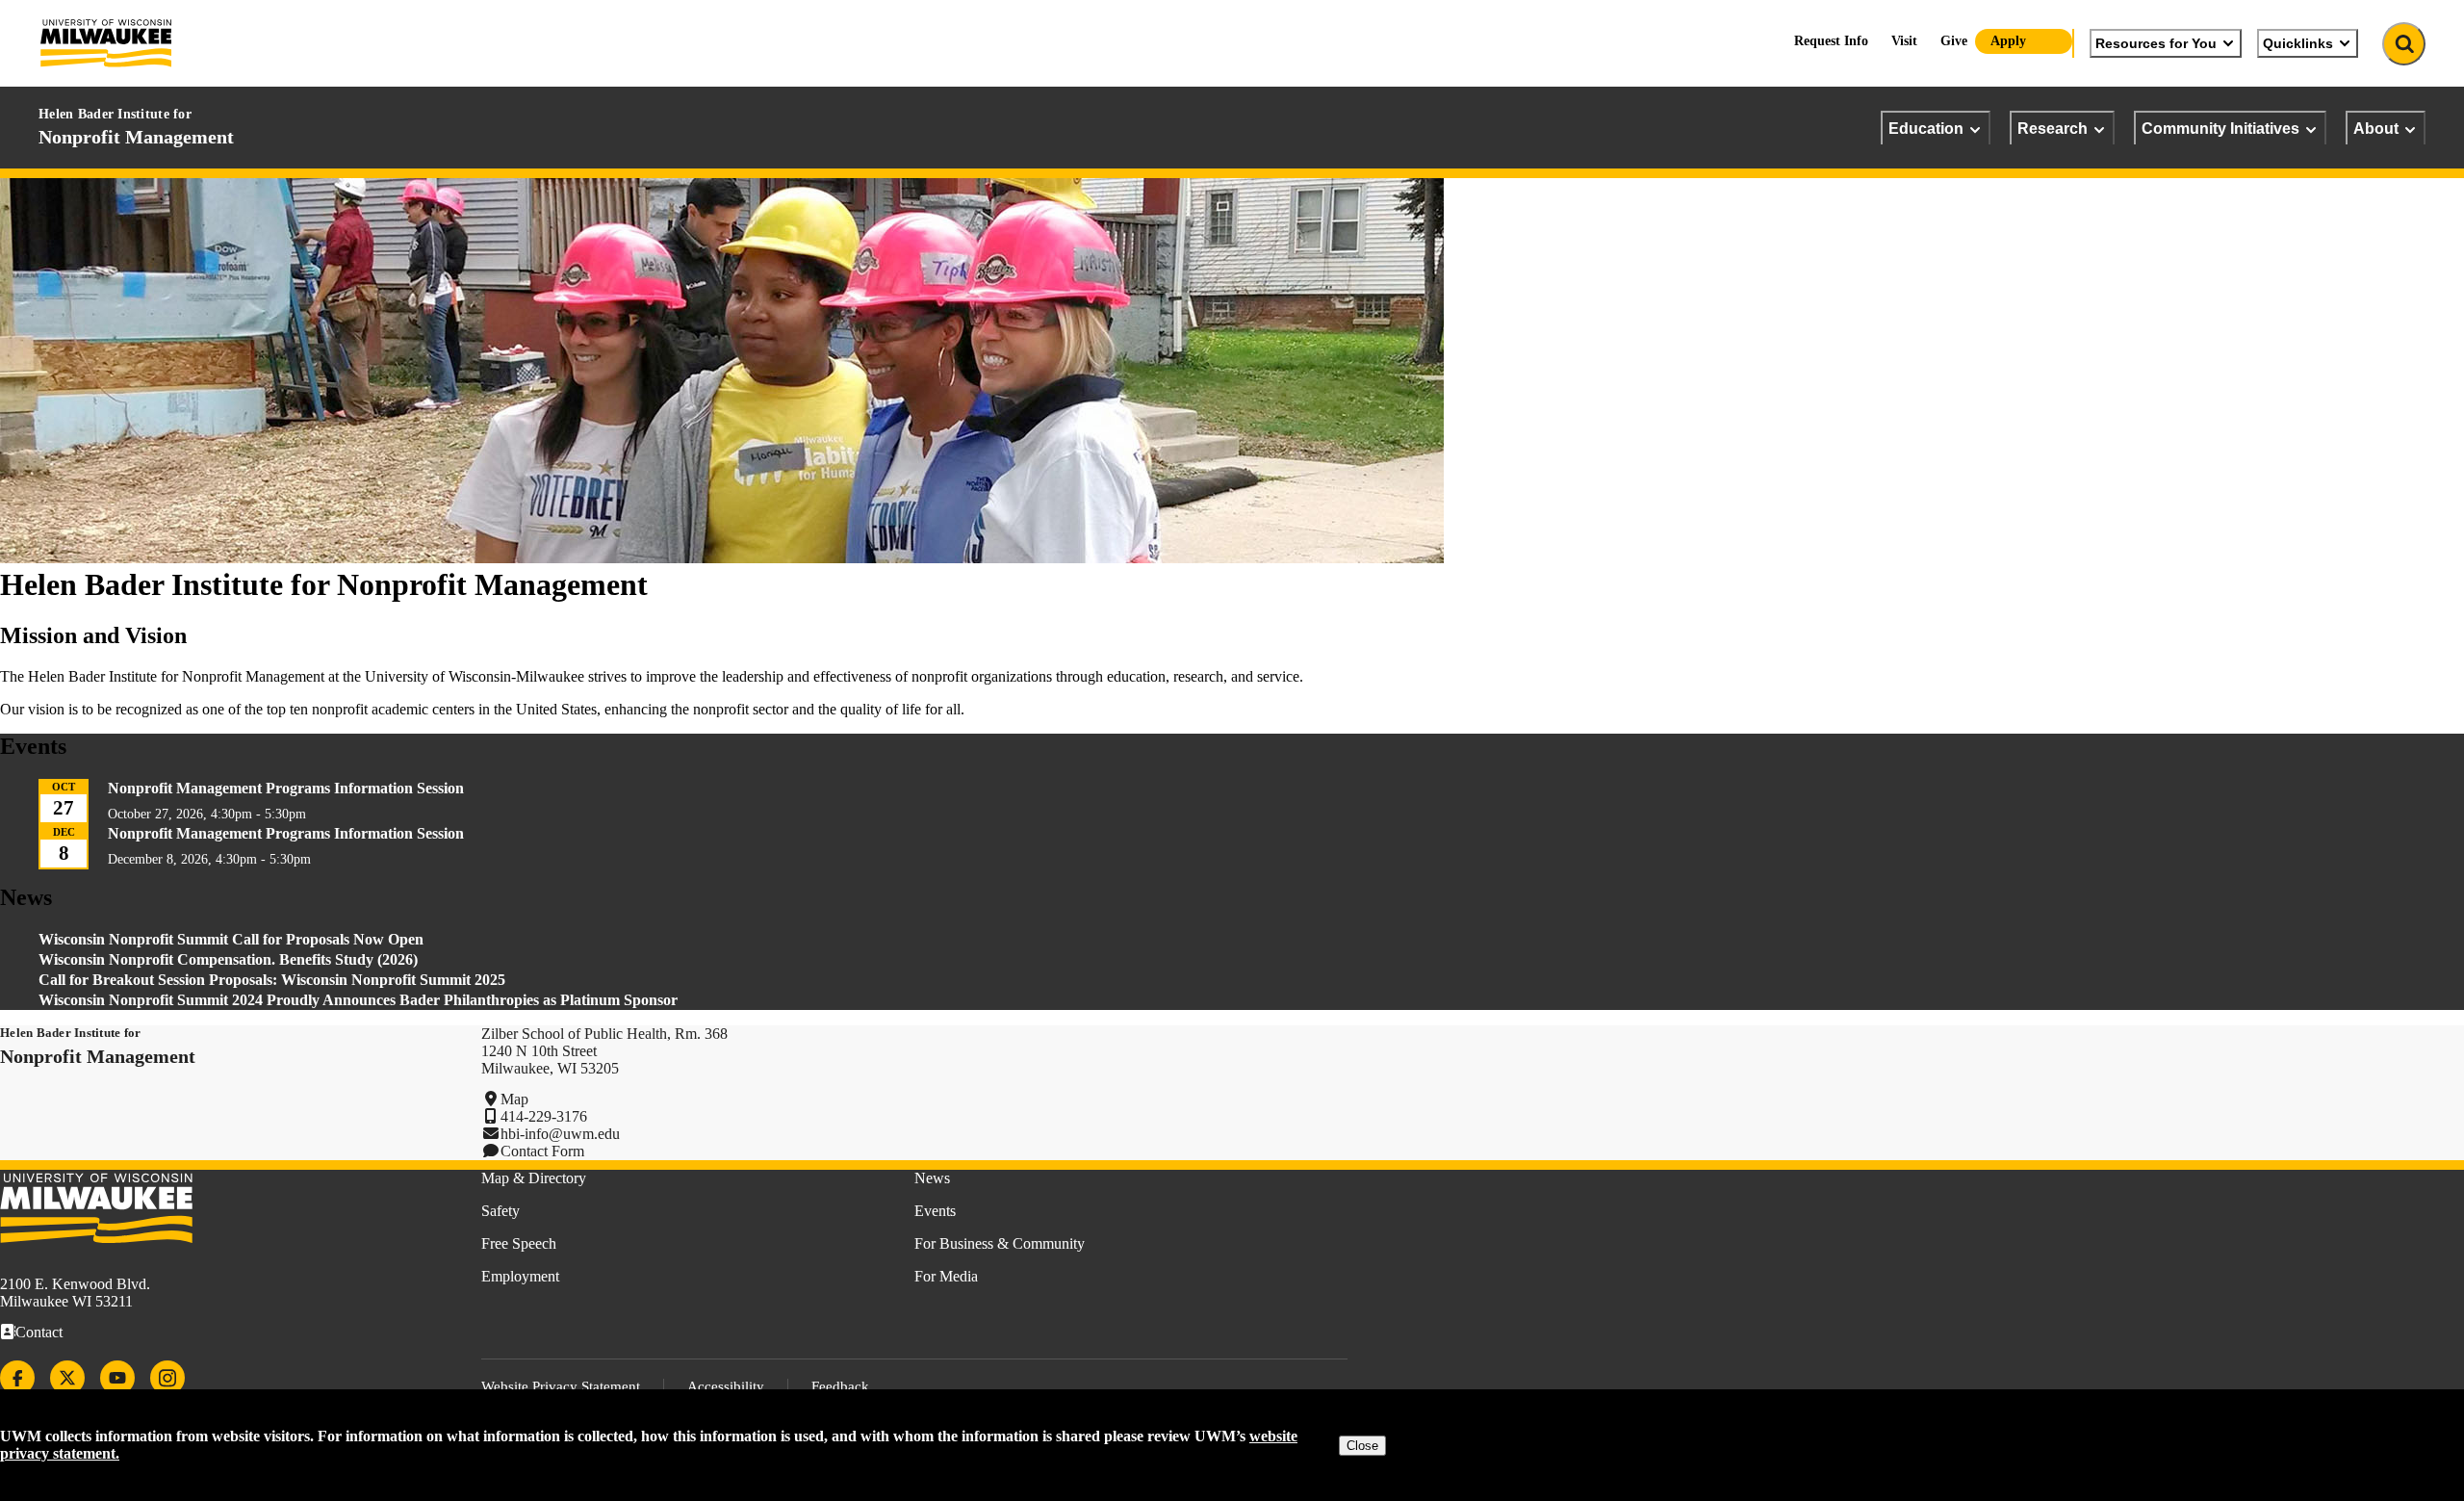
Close (1362, 1446)
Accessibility (726, 1386)
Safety (500, 1211)
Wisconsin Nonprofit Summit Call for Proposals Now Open (231, 939)
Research (2053, 128)
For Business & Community (1000, 1243)
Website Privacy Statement (561, 1386)
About (2376, 128)
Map (514, 1099)
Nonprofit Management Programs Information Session (286, 788)
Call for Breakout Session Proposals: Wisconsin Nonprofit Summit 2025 (272, 980)
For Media (946, 1276)
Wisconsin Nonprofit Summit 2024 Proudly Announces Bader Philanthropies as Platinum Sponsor (358, 1000)
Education (1926, 128)
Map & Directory (534, 1178)
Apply (2008, 41)
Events (935, 1211)
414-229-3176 (544, 1116)
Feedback (840, 1386)
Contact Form (542, 1151)
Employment (520, 1276)
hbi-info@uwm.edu (560, 1134)
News (932, 1178)
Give (1954, 41)
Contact (39, 1332)
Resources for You (2156, 43)
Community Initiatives (2220, 128)
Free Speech (519, 1243)
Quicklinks (2298, 43)
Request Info (1831, 41)
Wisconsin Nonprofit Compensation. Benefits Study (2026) (228, 959)
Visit (1904, 41)
